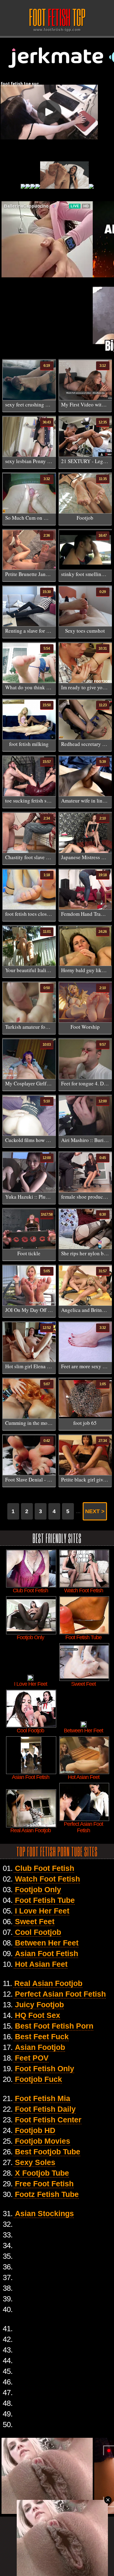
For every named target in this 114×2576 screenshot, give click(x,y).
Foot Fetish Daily (45, 2109)
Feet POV (32, 2058)
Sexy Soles (35, 2162)
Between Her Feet (47, 1943)
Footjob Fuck (38, 2079)
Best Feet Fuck (42, 2037)
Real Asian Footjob (48, 1983)
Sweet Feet (35, 1921)
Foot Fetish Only (45, 2068)
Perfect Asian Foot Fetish (60, 1994)
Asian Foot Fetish (47, 1953)
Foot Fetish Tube (45, 1900)
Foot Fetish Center (48, 2120)
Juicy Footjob (39, 2005)
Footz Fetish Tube (47, 2194)
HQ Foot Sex (38, 2015)
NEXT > (95, 1511)
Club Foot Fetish (45, 1868)
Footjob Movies (43, 2141)
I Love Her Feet (42, 1911)
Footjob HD (35, 2130)
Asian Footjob (40, 2047)
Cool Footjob (38, 1932)
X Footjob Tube (42, 2173)
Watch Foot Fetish (47, 1879)
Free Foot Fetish (44, 2184)
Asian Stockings (44, 2213)
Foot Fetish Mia (43, 2098)
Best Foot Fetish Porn (54, 2026)
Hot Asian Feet (41, 1964)
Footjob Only (38, 1889)
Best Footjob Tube (48, 2152)
